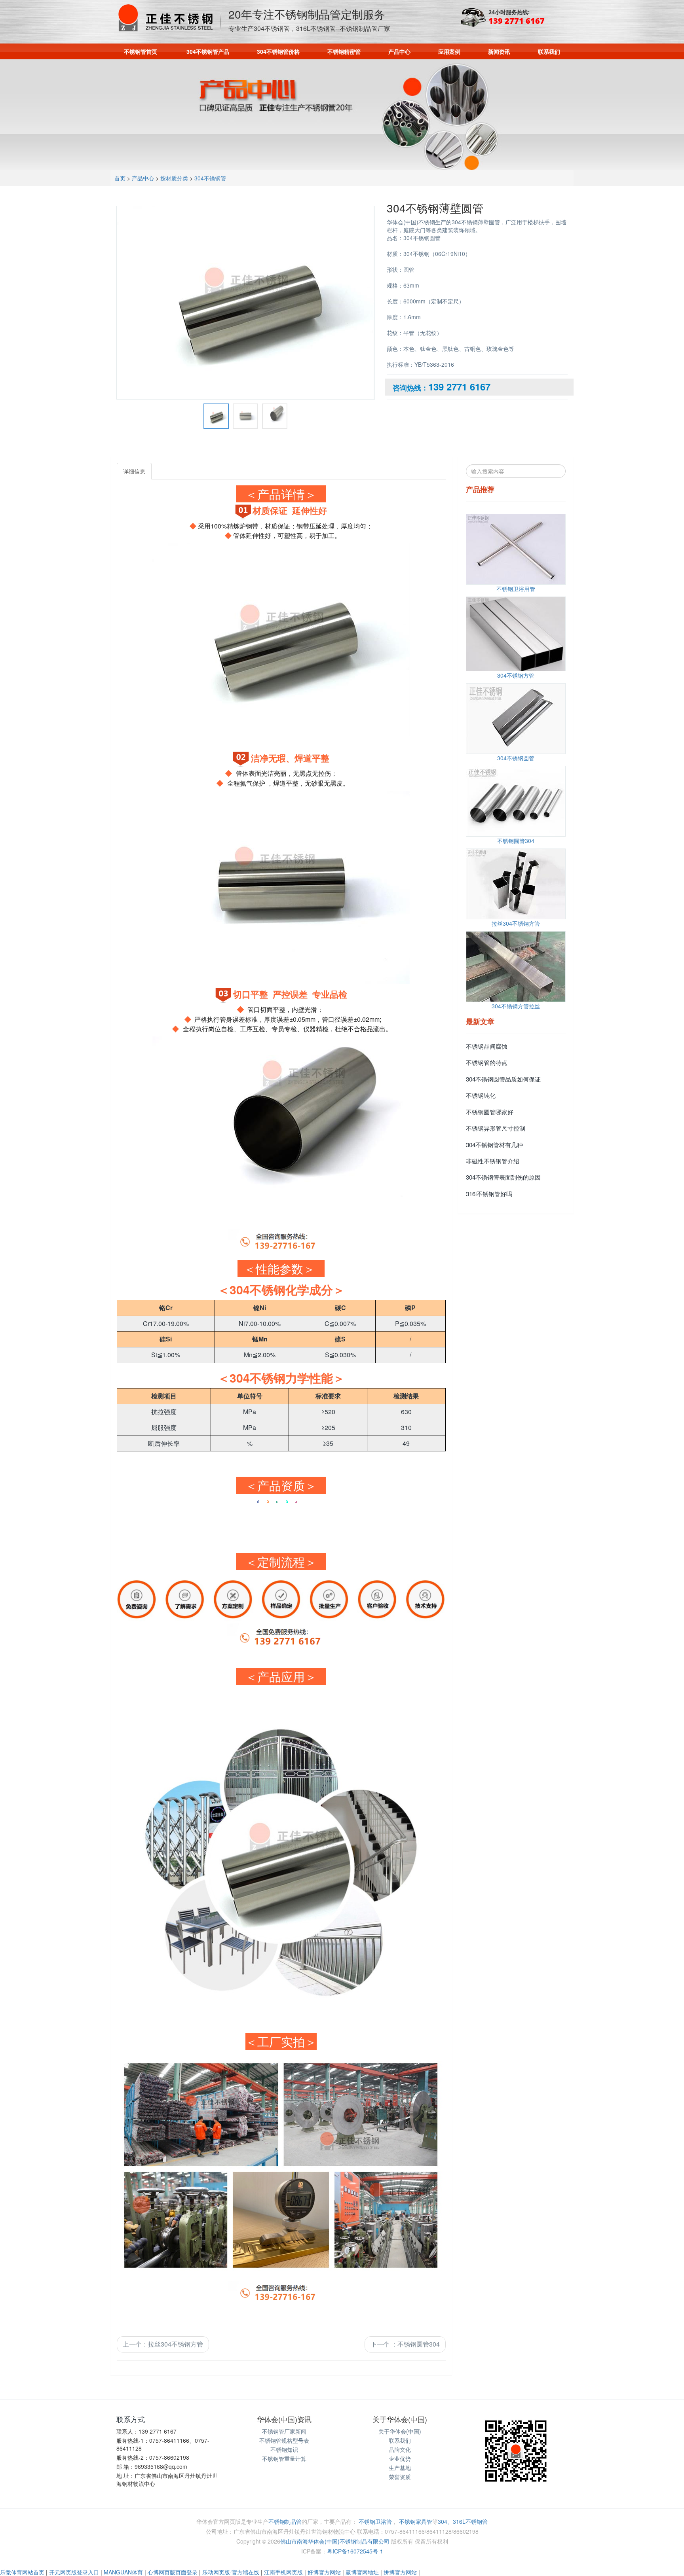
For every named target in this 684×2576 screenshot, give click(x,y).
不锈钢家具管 (416, 2521)
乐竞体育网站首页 (22, 2572)
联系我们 (549, 51)
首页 (120, 178)
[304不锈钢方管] (516, 634)
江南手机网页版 (283, 2572)
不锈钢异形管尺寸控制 (496, 1128)
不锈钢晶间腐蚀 (487, 1046)
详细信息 (134, 471)
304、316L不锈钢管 (463, 2521)
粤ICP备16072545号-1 (355, 2551)
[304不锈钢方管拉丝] (516, 967)
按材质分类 (174, 178)
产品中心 (399, 51)
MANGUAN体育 (123, 2572)
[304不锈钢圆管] (516, 719)
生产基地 (400, 2468)
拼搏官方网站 (400, 2572)
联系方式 (131, 2419)
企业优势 (400, 2459)
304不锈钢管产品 (208, 51)
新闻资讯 (499, 51)
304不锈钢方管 (516, 675)
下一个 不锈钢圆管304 (405, 2344)
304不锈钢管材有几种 (494, 1145)
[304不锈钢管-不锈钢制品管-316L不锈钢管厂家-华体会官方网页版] (168, 18)
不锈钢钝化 (481, 1095)
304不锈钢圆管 (516, 758)
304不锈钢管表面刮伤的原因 (503, 1177)
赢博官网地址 (362, 2572)
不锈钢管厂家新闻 (284, 2431)
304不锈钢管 (210, 178)
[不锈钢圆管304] (516, 801)
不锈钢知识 (284, 2449)
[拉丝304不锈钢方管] (516, 884)
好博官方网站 (324, 2572)
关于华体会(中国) (400, 2431)
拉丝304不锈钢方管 (516, 923)
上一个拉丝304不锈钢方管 (163, 2344)
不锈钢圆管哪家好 (490, 1112)
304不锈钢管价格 (278, 51)
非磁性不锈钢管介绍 (493, 1161)
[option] (246, 301)
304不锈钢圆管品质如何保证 (503, 1079)
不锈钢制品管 (285, 2521)
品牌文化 (400, 2449)
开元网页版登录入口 (74, 2572)
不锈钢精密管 (344, 51)
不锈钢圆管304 (516, 841)
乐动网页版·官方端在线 (231, 2572)
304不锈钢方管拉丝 (516, 1006)
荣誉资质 (400, 2477)
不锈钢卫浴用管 (516, 589)
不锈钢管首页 (141, 51)
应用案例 (449, 51)
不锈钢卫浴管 (375, 2521)
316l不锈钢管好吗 (489, 1194)
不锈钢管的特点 (487, 1062)
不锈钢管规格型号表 (284, 2440)
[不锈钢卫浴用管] (516, 549)
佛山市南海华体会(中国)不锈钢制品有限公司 (335, 2541)
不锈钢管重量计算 (284, 2459)
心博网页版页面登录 (173, 2572)
